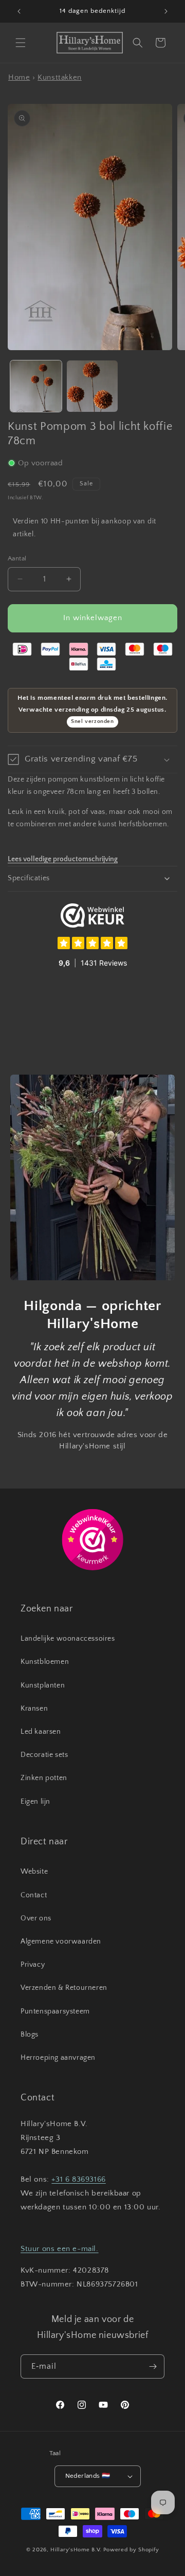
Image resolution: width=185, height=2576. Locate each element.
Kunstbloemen (45, 1662)
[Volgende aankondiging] (166, 11)
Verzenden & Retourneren (64, 1988)
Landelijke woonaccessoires (68, 1639)
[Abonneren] (153, 2366)
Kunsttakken (60, 77)
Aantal (17, 558)
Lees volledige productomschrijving (63, 859)
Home (19, 77)
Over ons (36, 1918)
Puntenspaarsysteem (55, 2011)
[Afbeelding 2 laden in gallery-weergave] (92, 386)
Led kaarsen (41, 1732)
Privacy (33, 1965)
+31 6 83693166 (78, 2179)
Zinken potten (44, 1778)
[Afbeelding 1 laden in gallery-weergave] (36, 386)
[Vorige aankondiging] (19, 11)
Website (34, 1872)
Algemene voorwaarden (61, 1942)
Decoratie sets (44, 1755)
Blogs (30, 2035)
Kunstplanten (43, 1685)
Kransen (34, 1709)
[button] (21, 43)
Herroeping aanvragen (58, 2058)
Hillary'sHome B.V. (76, 2550)
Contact (34, 1895)
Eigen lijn (35, 1802)
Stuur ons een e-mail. (60, 2249)
